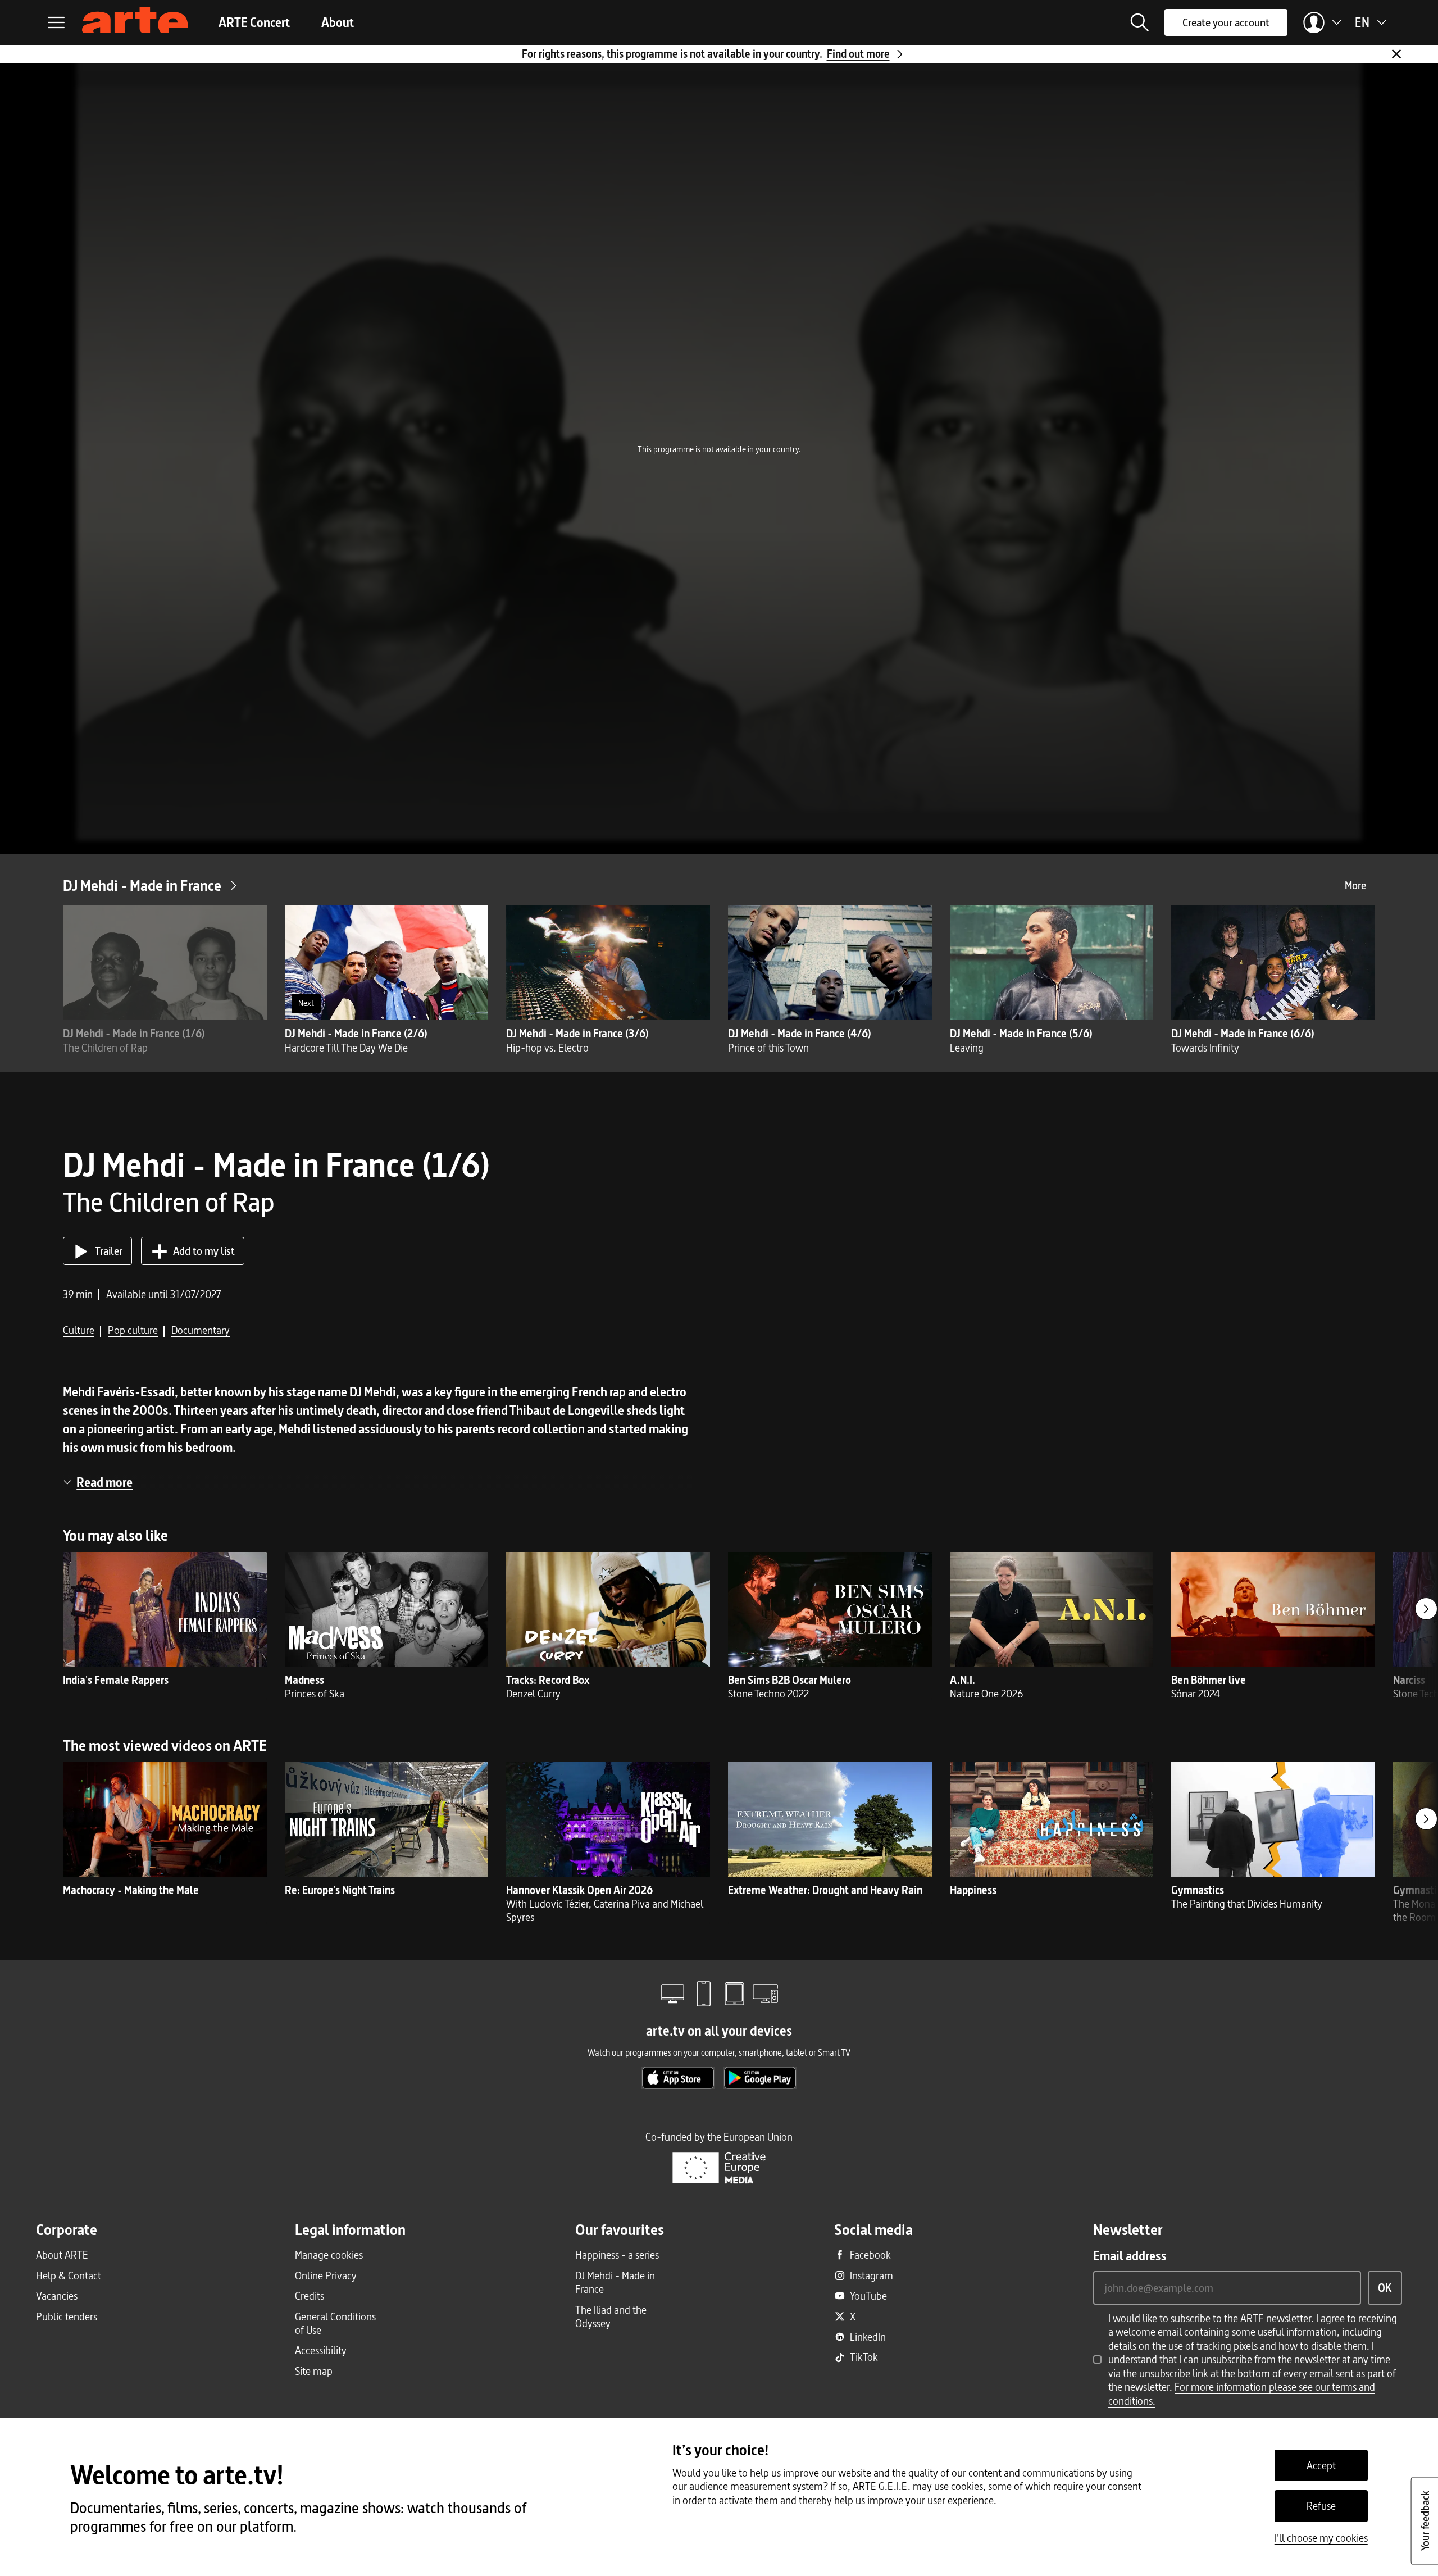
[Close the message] (1396, 54)
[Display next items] (1426, 1609)
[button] (1140, 22)
